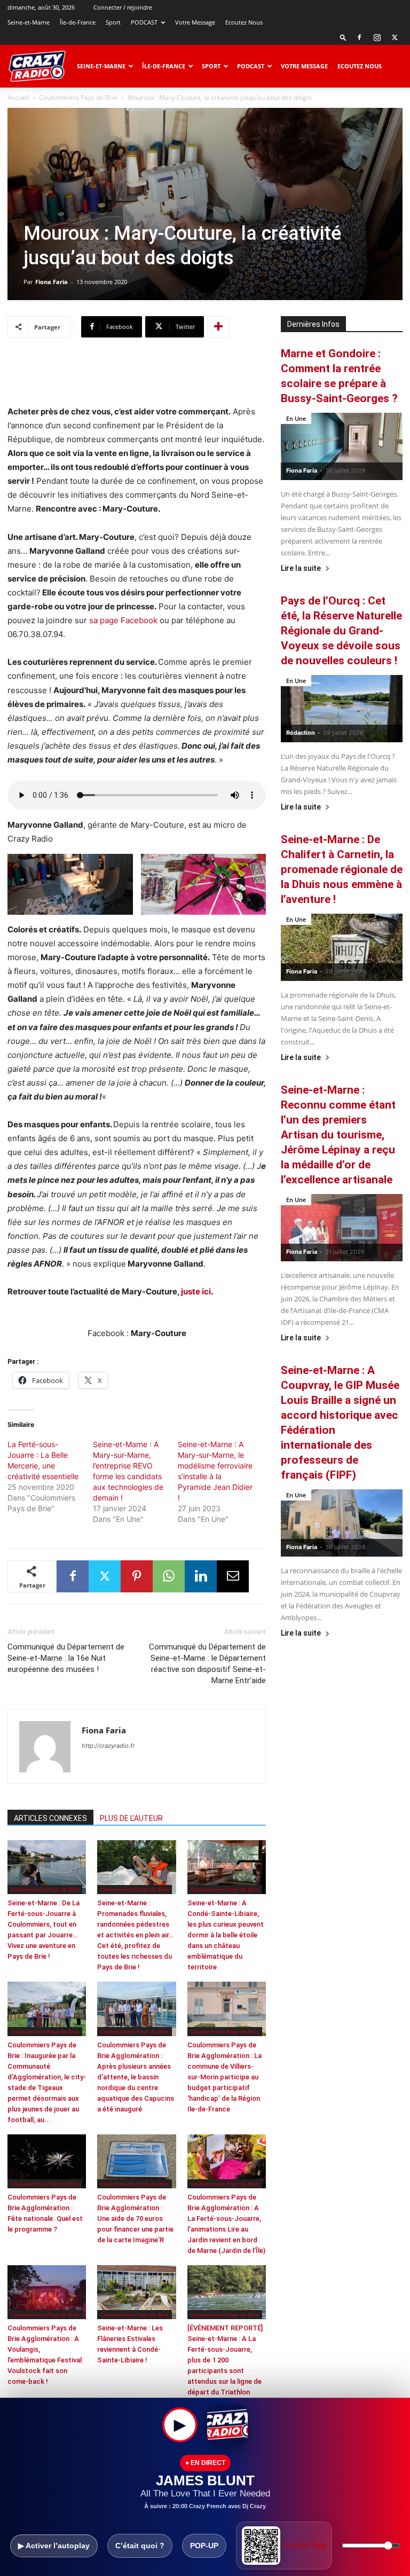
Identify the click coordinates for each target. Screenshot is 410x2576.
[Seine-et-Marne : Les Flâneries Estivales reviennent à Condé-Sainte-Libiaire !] (136, 2292)
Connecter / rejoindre (123, 7)
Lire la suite (301, 568)
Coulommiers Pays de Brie (78, 97)
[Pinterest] (137, 1576)
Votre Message (195, 22)
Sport (113, 22)
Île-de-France (78, 22)
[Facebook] (359, 37)
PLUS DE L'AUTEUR (131, 1818)
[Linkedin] (201, 1576)
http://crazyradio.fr (108, 1746)
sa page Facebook (123, 620)
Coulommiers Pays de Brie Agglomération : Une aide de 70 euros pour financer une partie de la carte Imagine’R (135, 2218)
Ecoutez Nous (244, 22)
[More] (218, 327)
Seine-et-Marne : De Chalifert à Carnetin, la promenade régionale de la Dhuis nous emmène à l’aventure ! (342, 869)
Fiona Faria (52, 282)
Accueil (18, 97)
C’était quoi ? (140, 2546)
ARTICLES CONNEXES (50, 1818)
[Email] (233, 1576)
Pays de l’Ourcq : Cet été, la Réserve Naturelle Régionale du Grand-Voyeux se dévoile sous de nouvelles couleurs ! (341, 631)
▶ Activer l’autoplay (54, 2546)
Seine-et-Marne (29, 22)
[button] (343, 37)
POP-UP (204, 2546)
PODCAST (144, 22)
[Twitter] (395, 37)
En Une (296, 418)
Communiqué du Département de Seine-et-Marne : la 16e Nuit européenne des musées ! (66, 1658)
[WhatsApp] (169, 1576)
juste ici (196, 1291)
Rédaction (301, 733)
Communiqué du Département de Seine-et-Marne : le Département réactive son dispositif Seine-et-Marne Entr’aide (207, 1664)
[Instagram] (377, 37)
